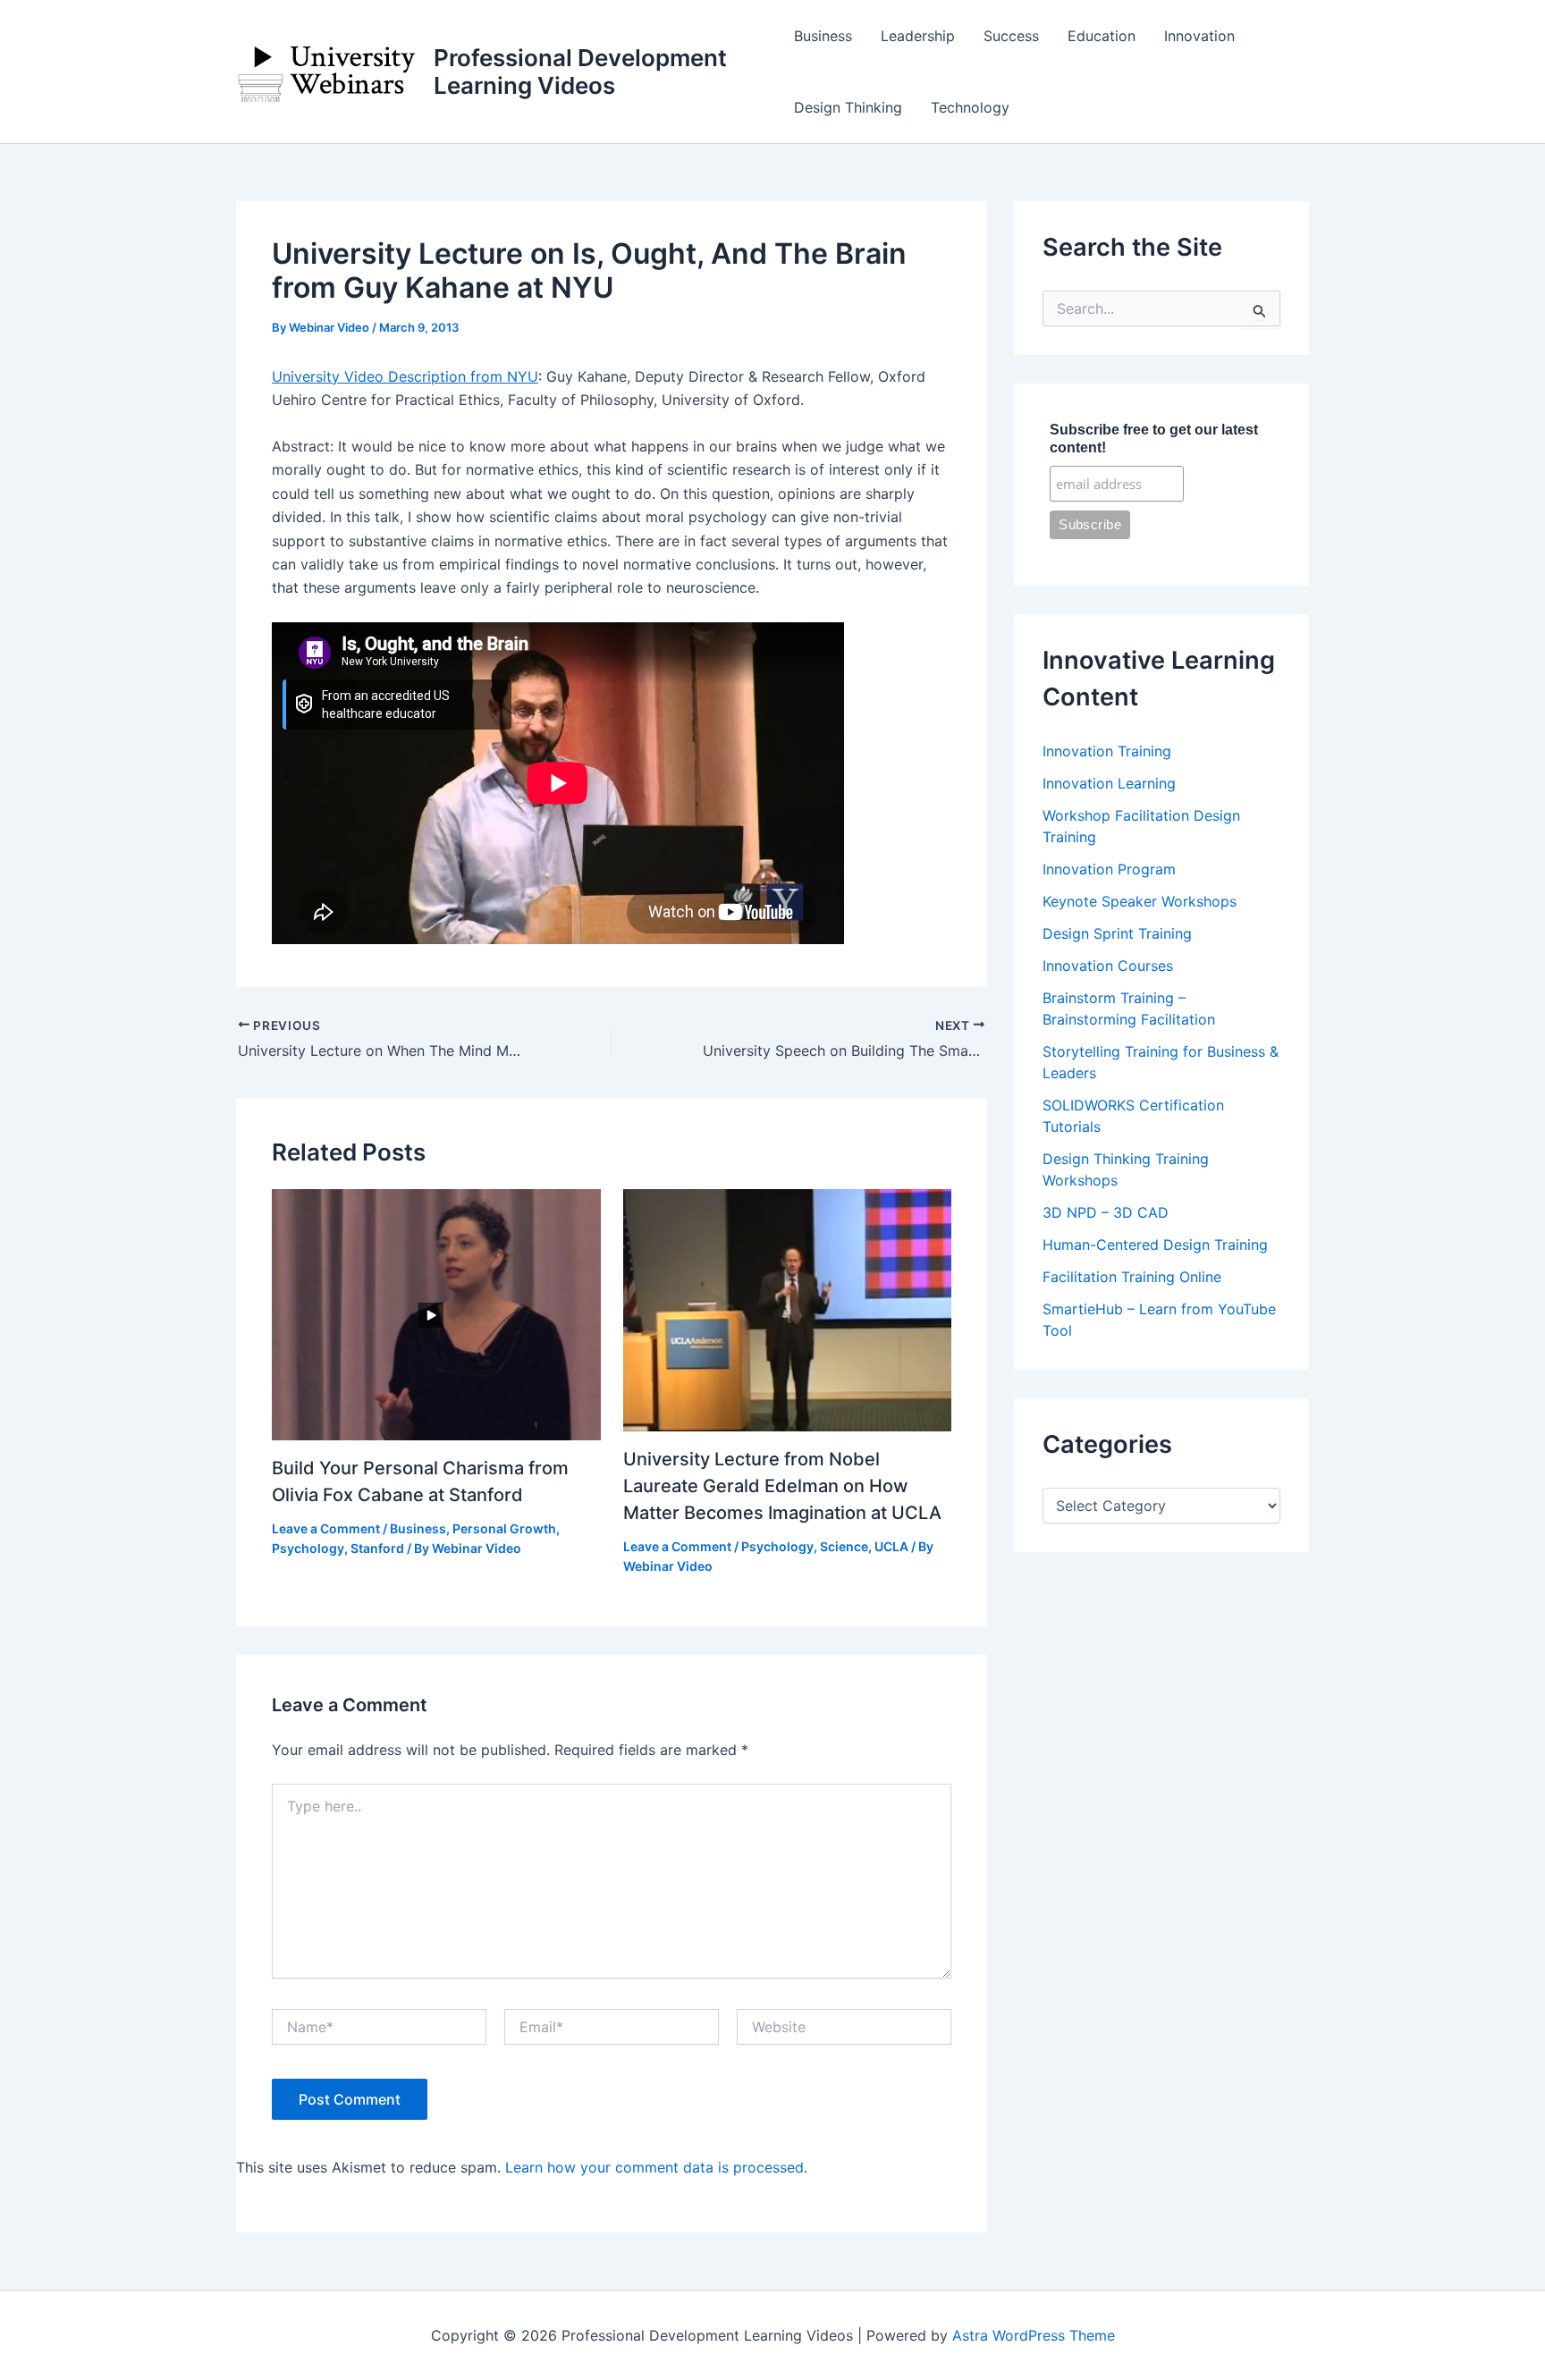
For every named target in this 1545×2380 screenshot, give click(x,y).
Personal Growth (504, 1528)
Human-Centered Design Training (1155, 1245)
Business (823, 36)
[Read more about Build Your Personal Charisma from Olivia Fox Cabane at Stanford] (436, 1313)
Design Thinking (848, 107)
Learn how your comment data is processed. (656, 2167)
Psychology (308, 1548)
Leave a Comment (326, 1528)
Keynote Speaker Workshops (1140, 901)
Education (1102, 36)
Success (1011, 36)
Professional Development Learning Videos (580, 72)
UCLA (891, 1546)
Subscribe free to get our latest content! (1154, 439)
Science (844, 1546)
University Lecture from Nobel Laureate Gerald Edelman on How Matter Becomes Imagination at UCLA (782, 1486)
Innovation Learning (1109, 783)
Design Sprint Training (1117, 933)
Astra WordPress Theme (1034, 2335)
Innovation (1199, 36)
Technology (970, 107)
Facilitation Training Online (1132, 1277)
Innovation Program (1109, 869)
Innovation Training (1107, 751)
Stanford (377, 1548)
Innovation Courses (1108, 966)
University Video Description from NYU (405, 376)
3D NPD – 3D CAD (1106, 1212)
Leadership (918, 36)
